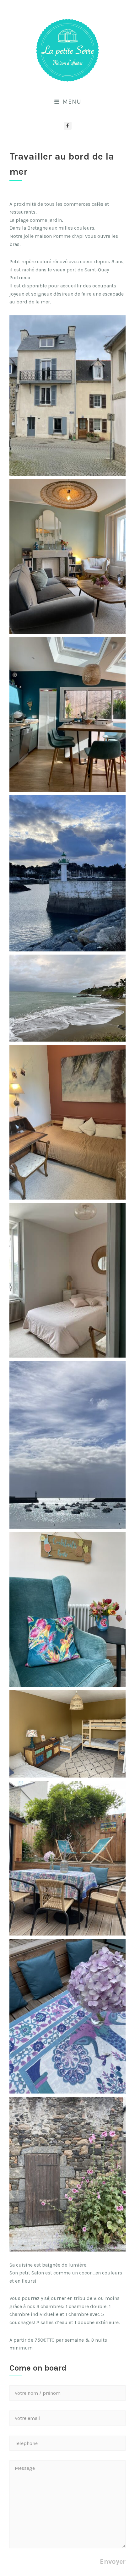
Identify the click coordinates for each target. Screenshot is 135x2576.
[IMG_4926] (67, 1445)
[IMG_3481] (67, 873)
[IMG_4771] (67, 715)
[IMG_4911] (67, 1610)
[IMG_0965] (67, 2016)
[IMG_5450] (67, 1734)
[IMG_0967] (67, 1858)
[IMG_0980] (67, 2174)
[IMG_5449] (67, 1122)
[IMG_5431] (67, 1280)
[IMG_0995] (67, 396)
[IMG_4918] (67, 557)
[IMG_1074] (67, 998)
